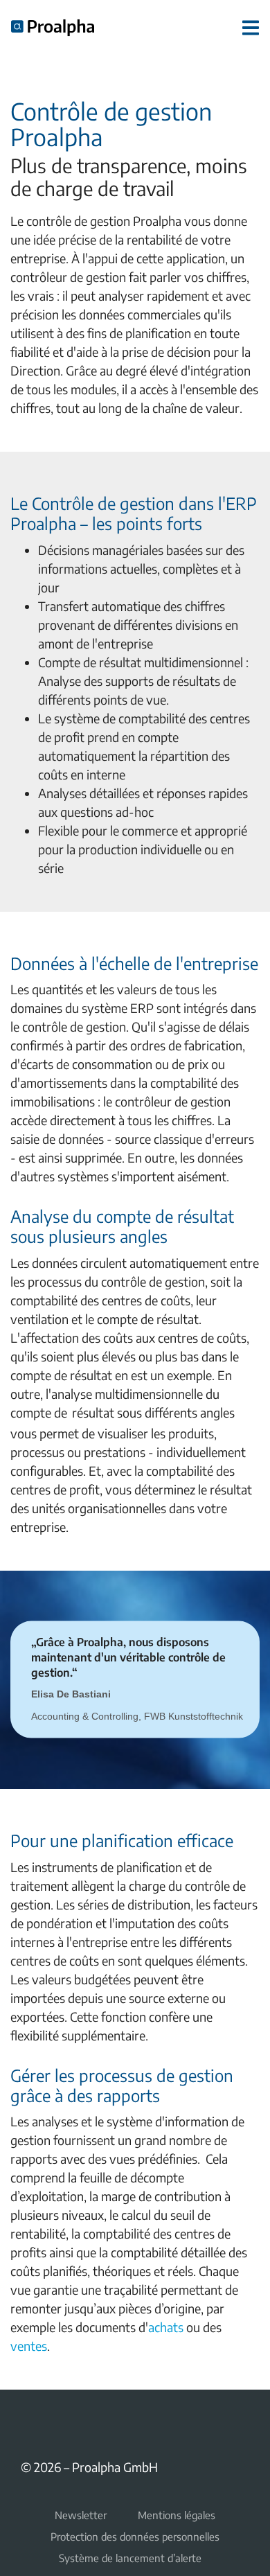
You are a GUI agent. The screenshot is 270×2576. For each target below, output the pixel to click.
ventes (29, 2346)
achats (167, 2327)
